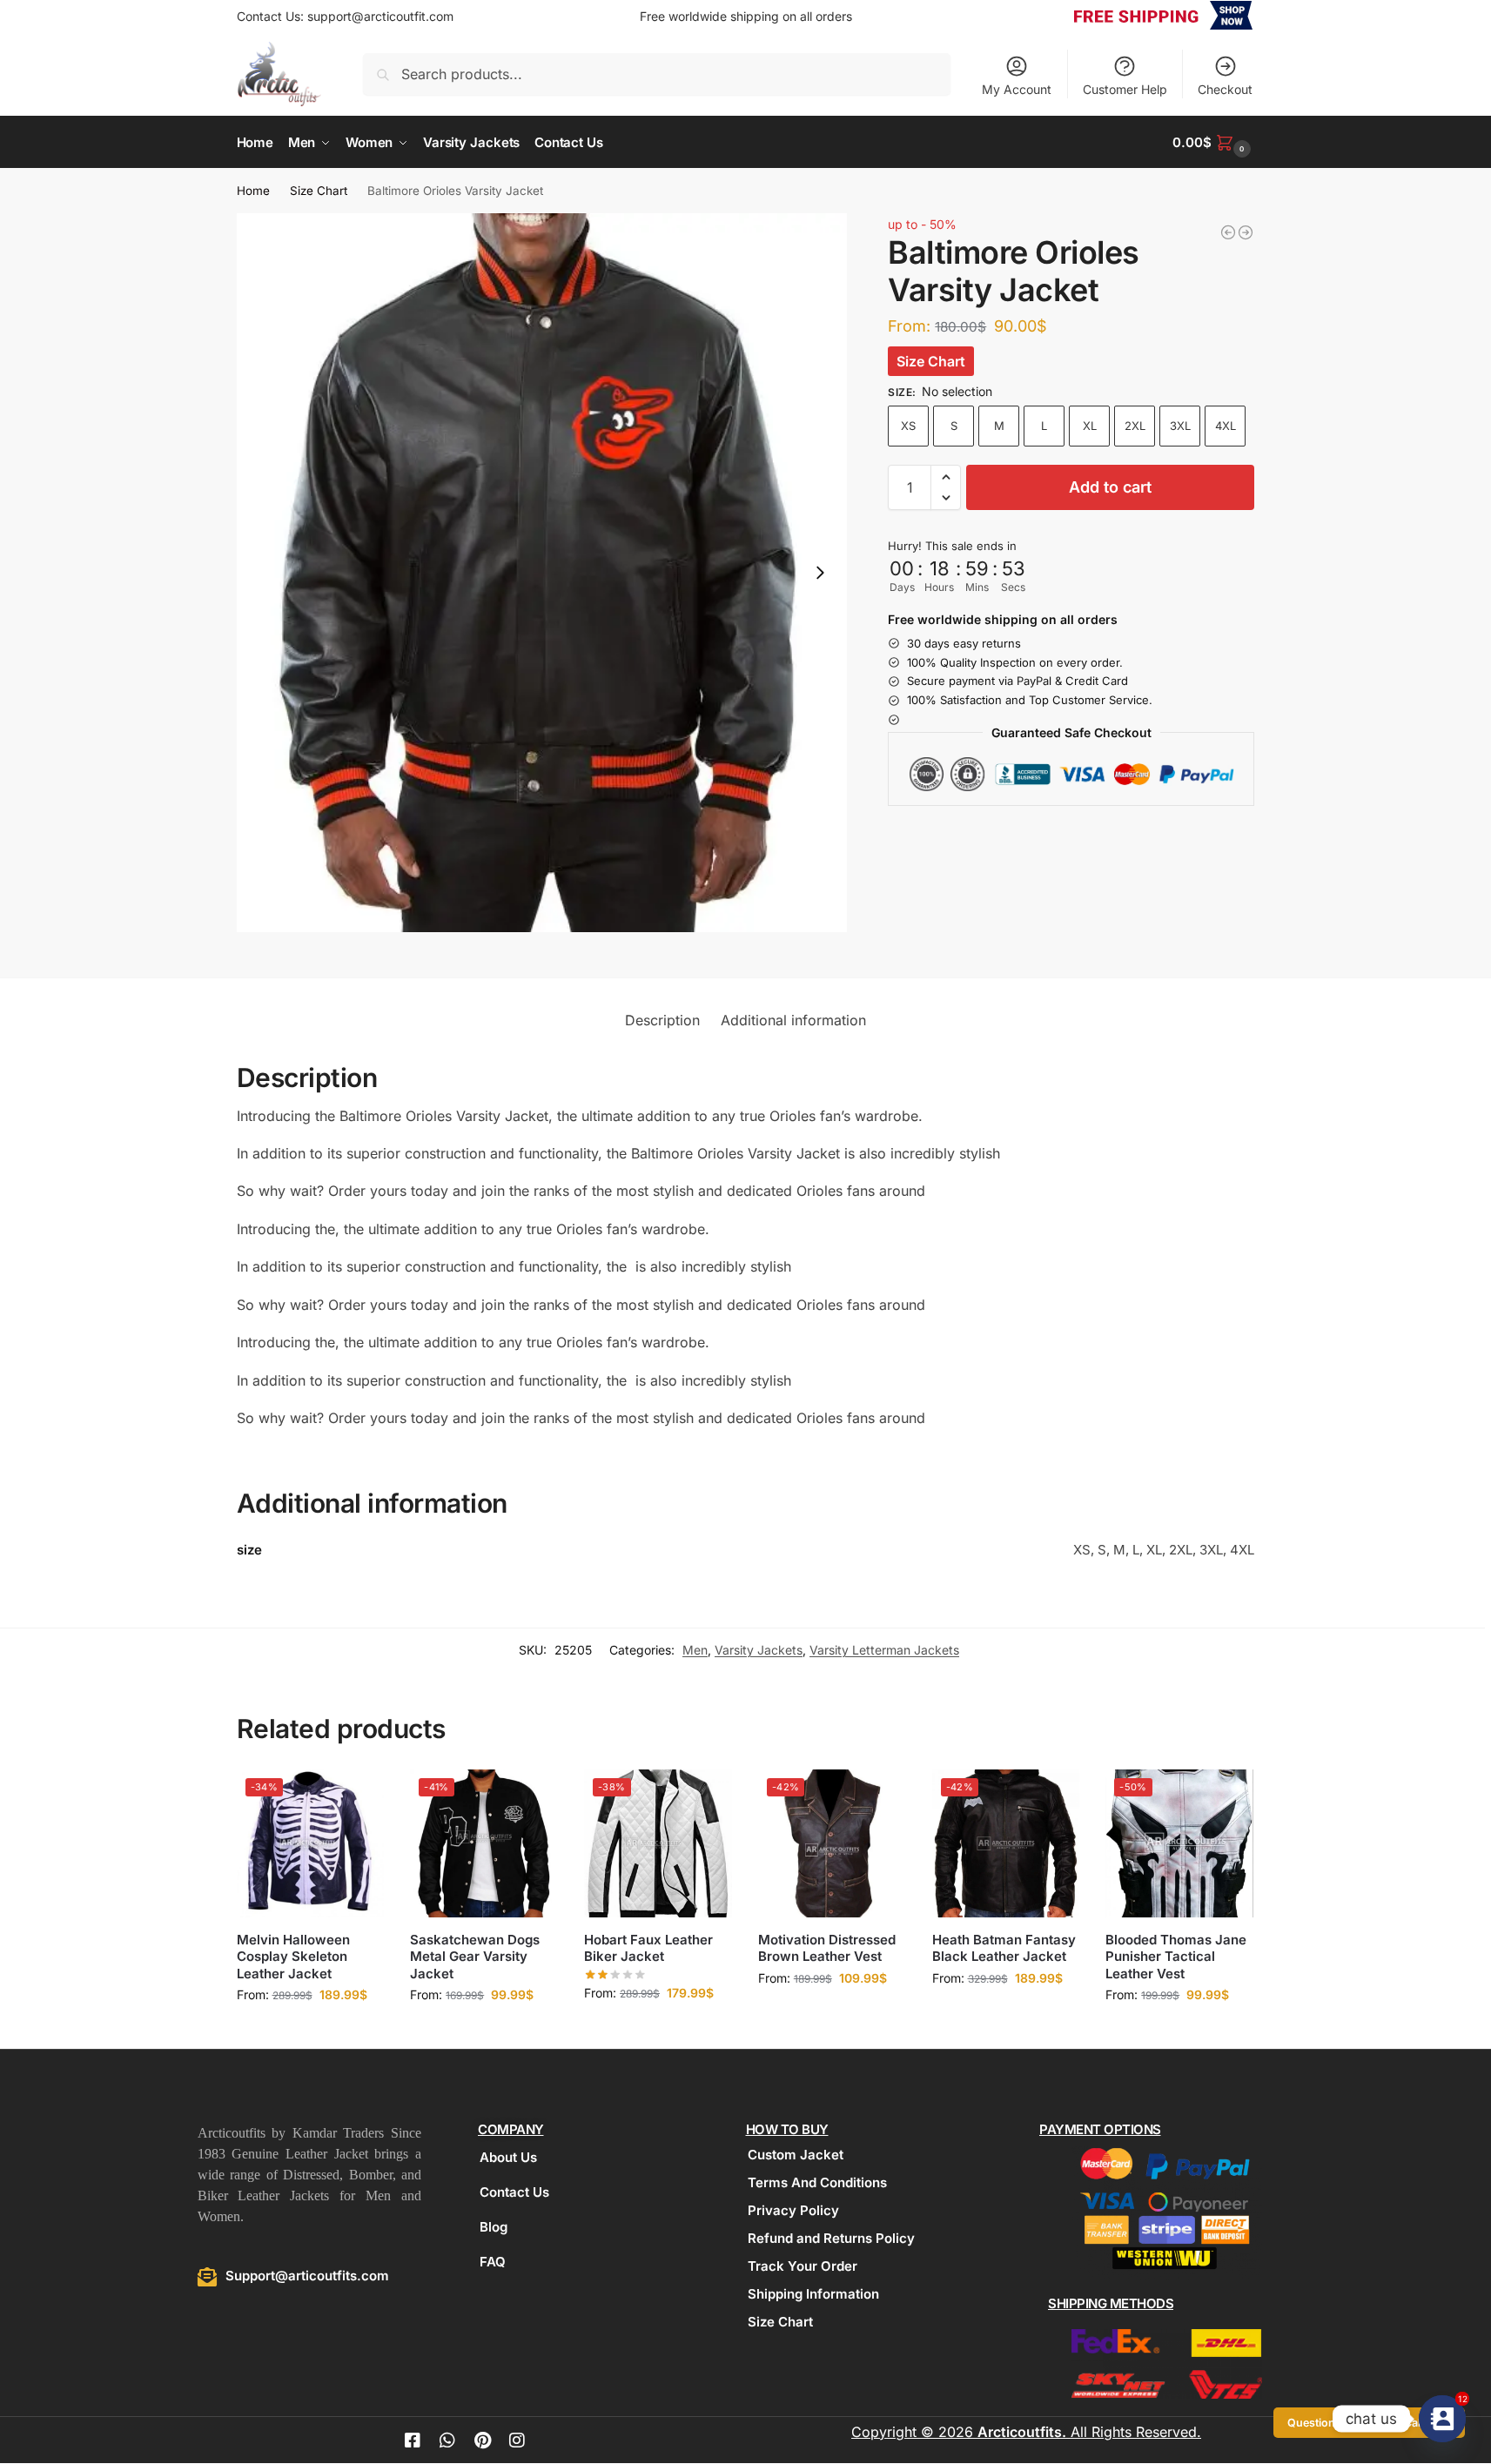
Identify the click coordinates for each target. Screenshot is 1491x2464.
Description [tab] (662, 1020)
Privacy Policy (793, 2210)
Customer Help (1125, 89)
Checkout (1225, 89)
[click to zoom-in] (542, 573)
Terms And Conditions (817, 2182)
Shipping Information (813, 2294)
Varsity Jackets (759, 1650)
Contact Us (514, 2192)
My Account (1017, 89)
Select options (310, 2031)
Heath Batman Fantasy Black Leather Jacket (1004, 1948)
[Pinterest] (482, 2441)
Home (253, 191)
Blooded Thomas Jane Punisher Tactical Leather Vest (1176, 1957)
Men (695, 1650)
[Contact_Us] (1442, 2419)
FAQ (493, 2262)
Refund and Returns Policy (831, 2238)
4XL (1226, 426)
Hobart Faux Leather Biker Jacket (648, 1948)
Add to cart (1110, 487)
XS (908, 426)
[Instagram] (517, 2441)
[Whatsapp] (447, 2441)
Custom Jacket (796, 2155)
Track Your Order (803, 2266)
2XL (1135, 426)
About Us (508, 2157)
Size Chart (319, 191)
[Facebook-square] (413, 2441)
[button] (1213, 142)
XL (1090, 426)
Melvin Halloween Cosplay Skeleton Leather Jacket (293, 1957)
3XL (1180, 426)
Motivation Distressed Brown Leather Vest (827, 1948)
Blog (494, 2227)
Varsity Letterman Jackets (884, 1650)
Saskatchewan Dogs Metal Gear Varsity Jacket (475, 1957)
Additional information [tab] (793, 1020)
